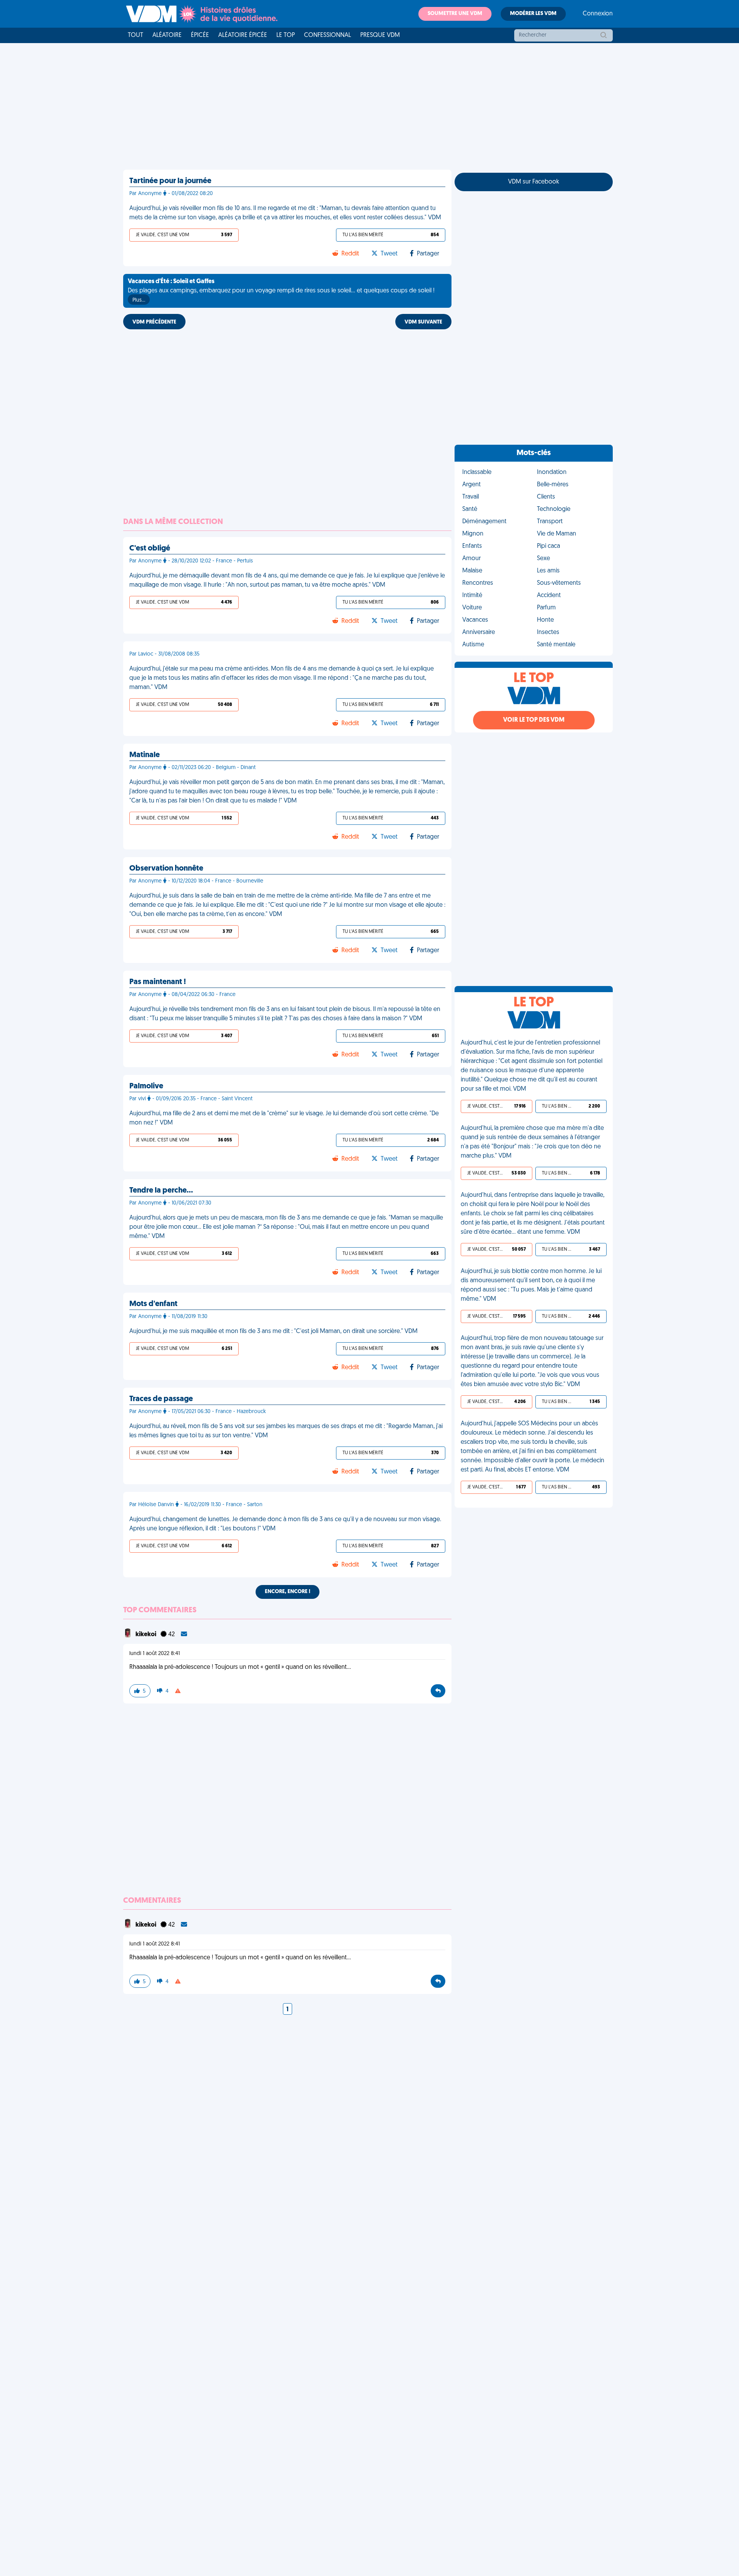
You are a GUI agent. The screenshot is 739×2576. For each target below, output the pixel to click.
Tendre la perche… (161, 1191)
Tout (135, 35)
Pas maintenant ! (158, 982)
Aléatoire (167, 35)
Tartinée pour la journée (170, 181)
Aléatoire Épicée (243, 35)
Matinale (145, 755)
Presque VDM (380, 35)
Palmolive (146, 1086)
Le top (286, 35)
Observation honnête (166, 869)
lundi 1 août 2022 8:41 (155, 1654)
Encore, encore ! (288, 1592)
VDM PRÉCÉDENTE (154, 322)
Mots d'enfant (153, 1304)
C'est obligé (150, 549)
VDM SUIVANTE (423, 322)
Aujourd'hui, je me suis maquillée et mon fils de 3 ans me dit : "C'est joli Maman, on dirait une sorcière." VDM (273, 1331)
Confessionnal (328, 35)
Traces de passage (161, 1399)
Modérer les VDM (533, 14)
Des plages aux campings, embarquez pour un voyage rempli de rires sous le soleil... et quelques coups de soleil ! (281, 291)
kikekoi (146, 1635)
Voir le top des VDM (534, 720)
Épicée (200, 35)
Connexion (598, 14)
